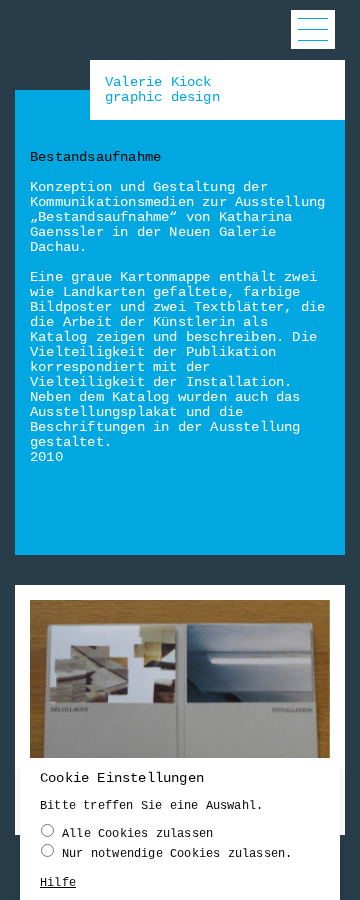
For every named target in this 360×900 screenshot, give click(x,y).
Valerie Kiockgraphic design (162, 89)
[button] (313, 29)
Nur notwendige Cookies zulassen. (177, 854)
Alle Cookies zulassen (137, 834)
